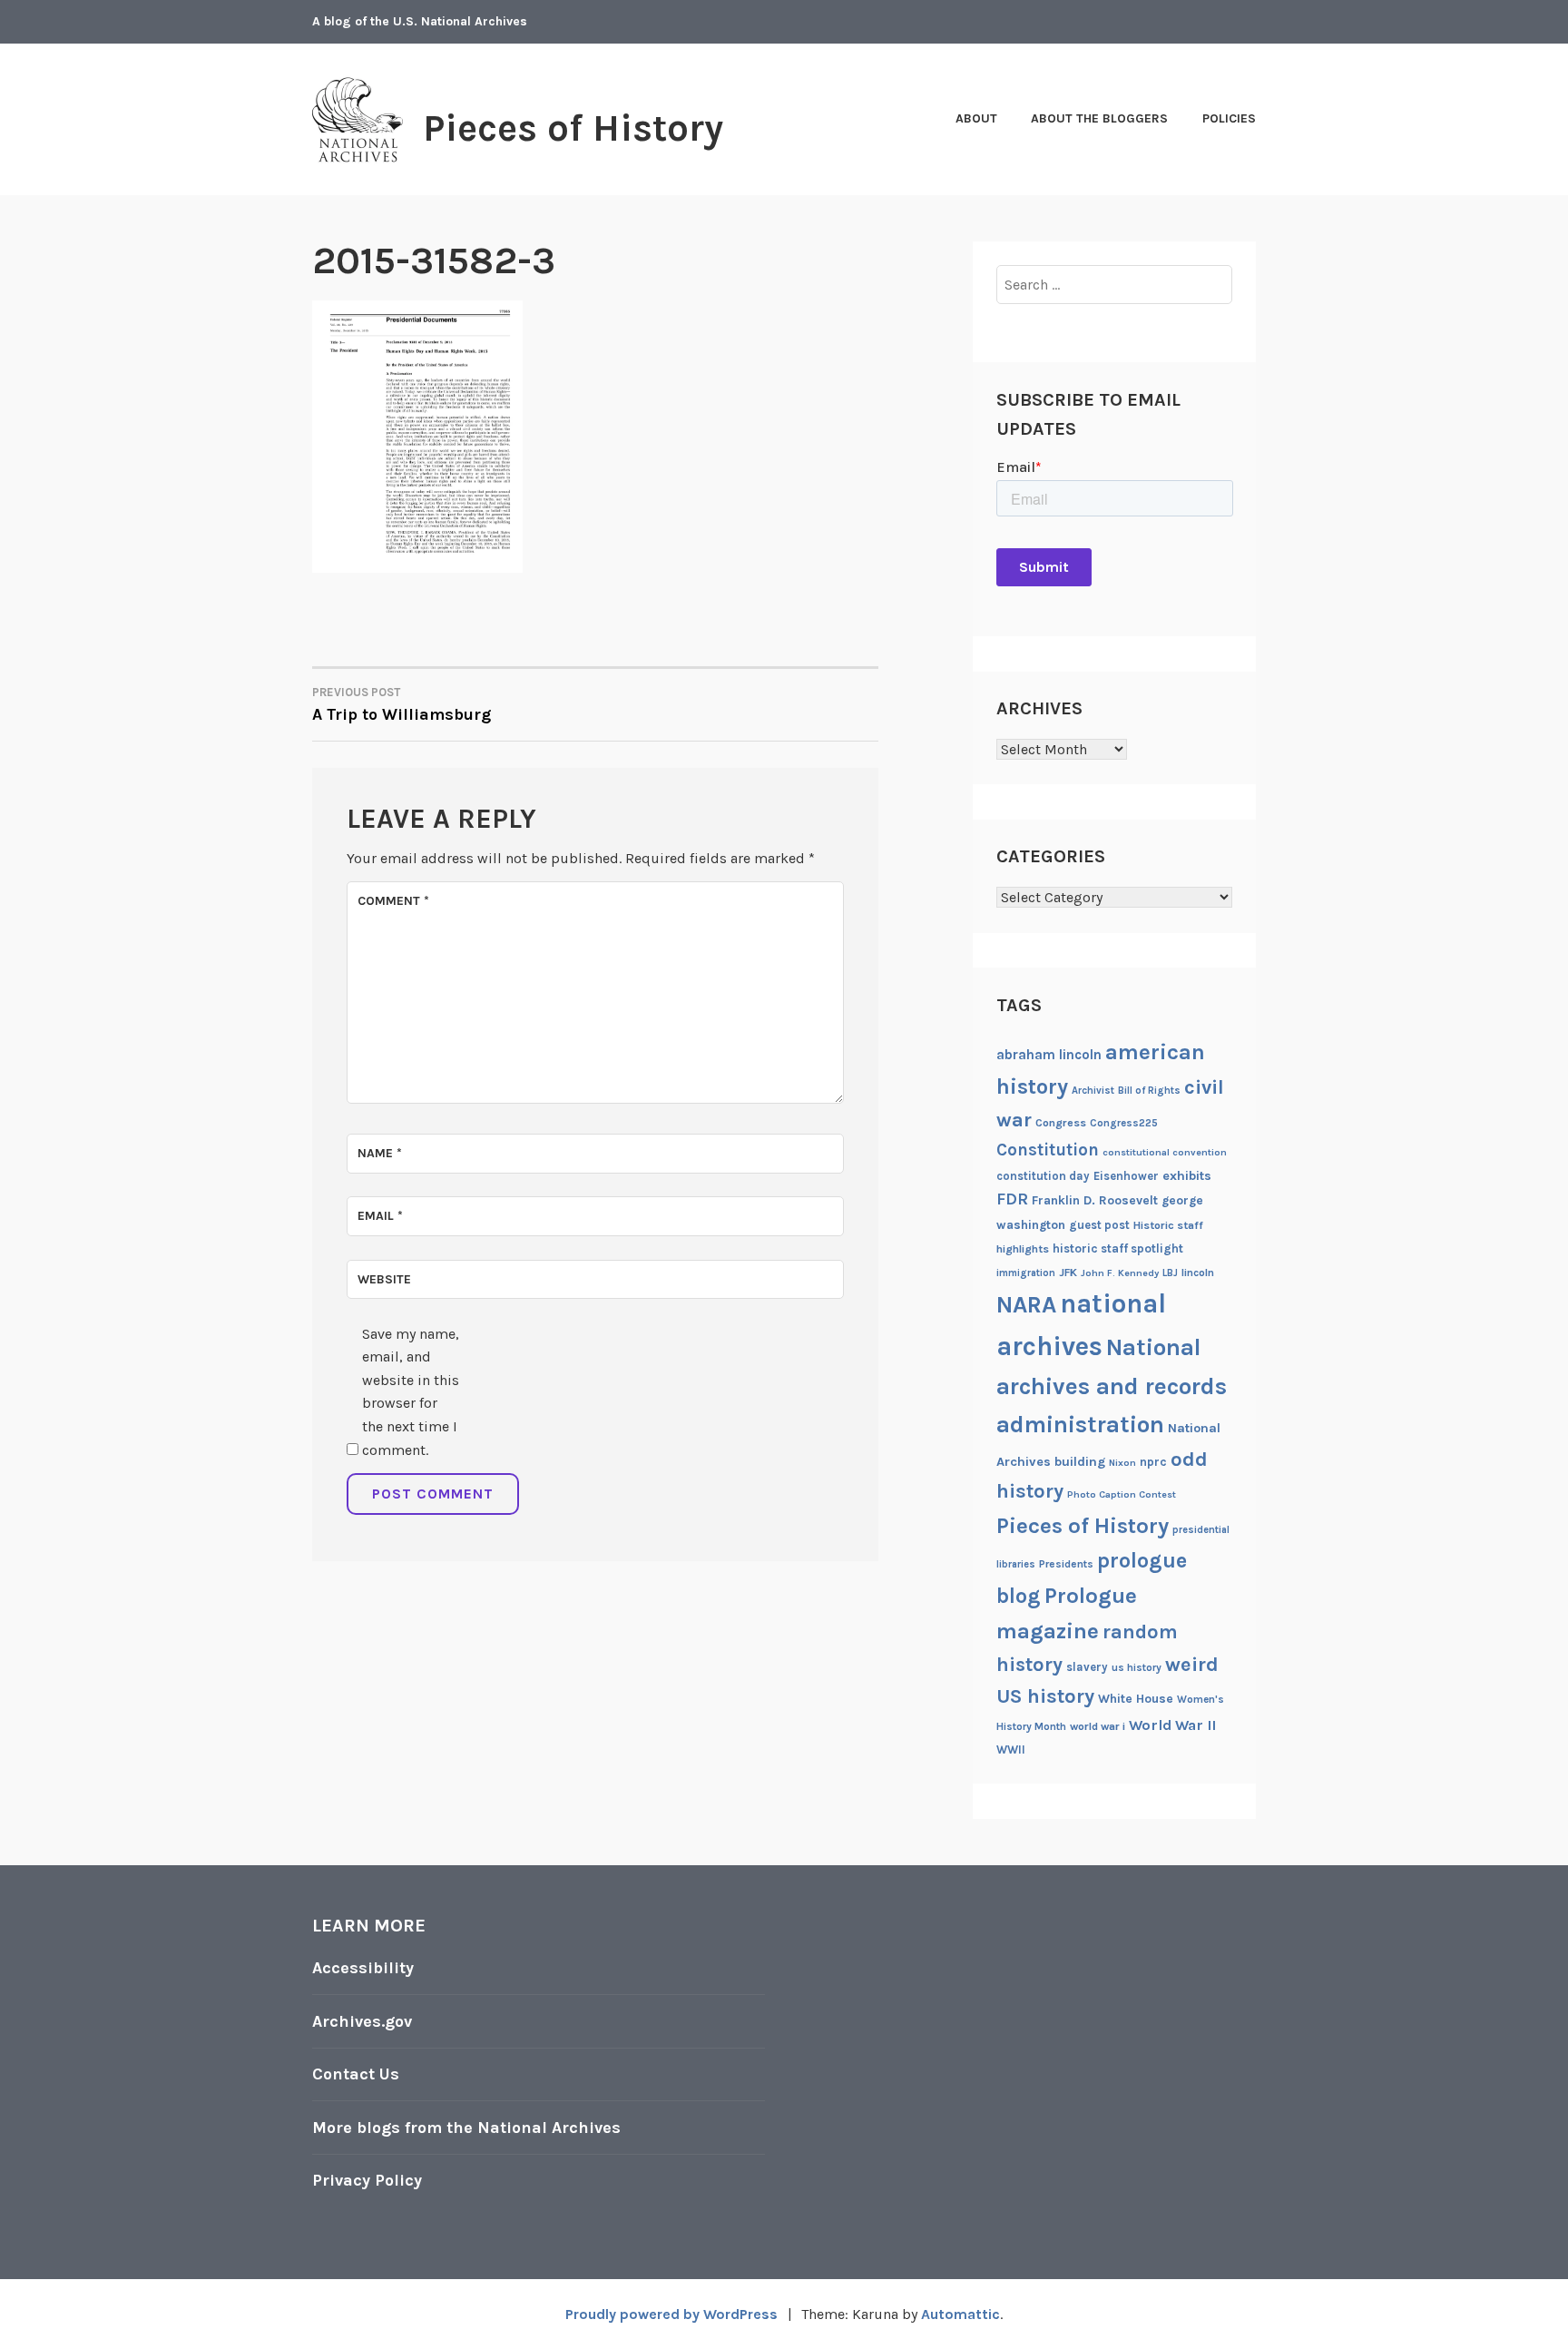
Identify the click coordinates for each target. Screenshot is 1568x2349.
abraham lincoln (1049, 1055)
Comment (393, 901)
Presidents (1066, 1564)
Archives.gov (362, 2021)
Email (380, 1216)
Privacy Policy (367, 2180)
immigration (1026, 1273)
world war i (1098, 1726)
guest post (1099, 1225)
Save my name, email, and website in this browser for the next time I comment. (411, 1392)
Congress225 (1124, 1123)
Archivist (1093, 1091)
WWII (1011, 1749)
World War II (1172, 1725)
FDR (1012, 1199)
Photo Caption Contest (1122, 1494)
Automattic (960, 2314)
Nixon (1122, 1463)
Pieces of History (573, 128)
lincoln (1198, 1273)
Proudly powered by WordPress (671, 2314)
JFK (1068, 1273)
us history (1137, 1667)
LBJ (1170, 1273)
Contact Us (356, 2074)
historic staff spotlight (1118, 1248)
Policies (1229, 118)
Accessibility (363, 1968)
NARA (1026, 1305)
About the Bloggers (1099, 118)
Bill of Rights (1149, 1091)
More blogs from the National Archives (466, 2128)
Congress (1061, 1123)
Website (384, 1279)
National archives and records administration (1112, 1386)
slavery (1087, 1667)
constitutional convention (1165, 1152)
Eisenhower (1126, 1176)
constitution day (1043, 1176)
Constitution (1048, 1150)
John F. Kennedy (1120, 1273)
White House (1136, 1698)
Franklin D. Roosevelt (1095, 1200)
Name (380, 1153)
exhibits (1187, 1176)
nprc (1153, 1462)
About (976, 118)
